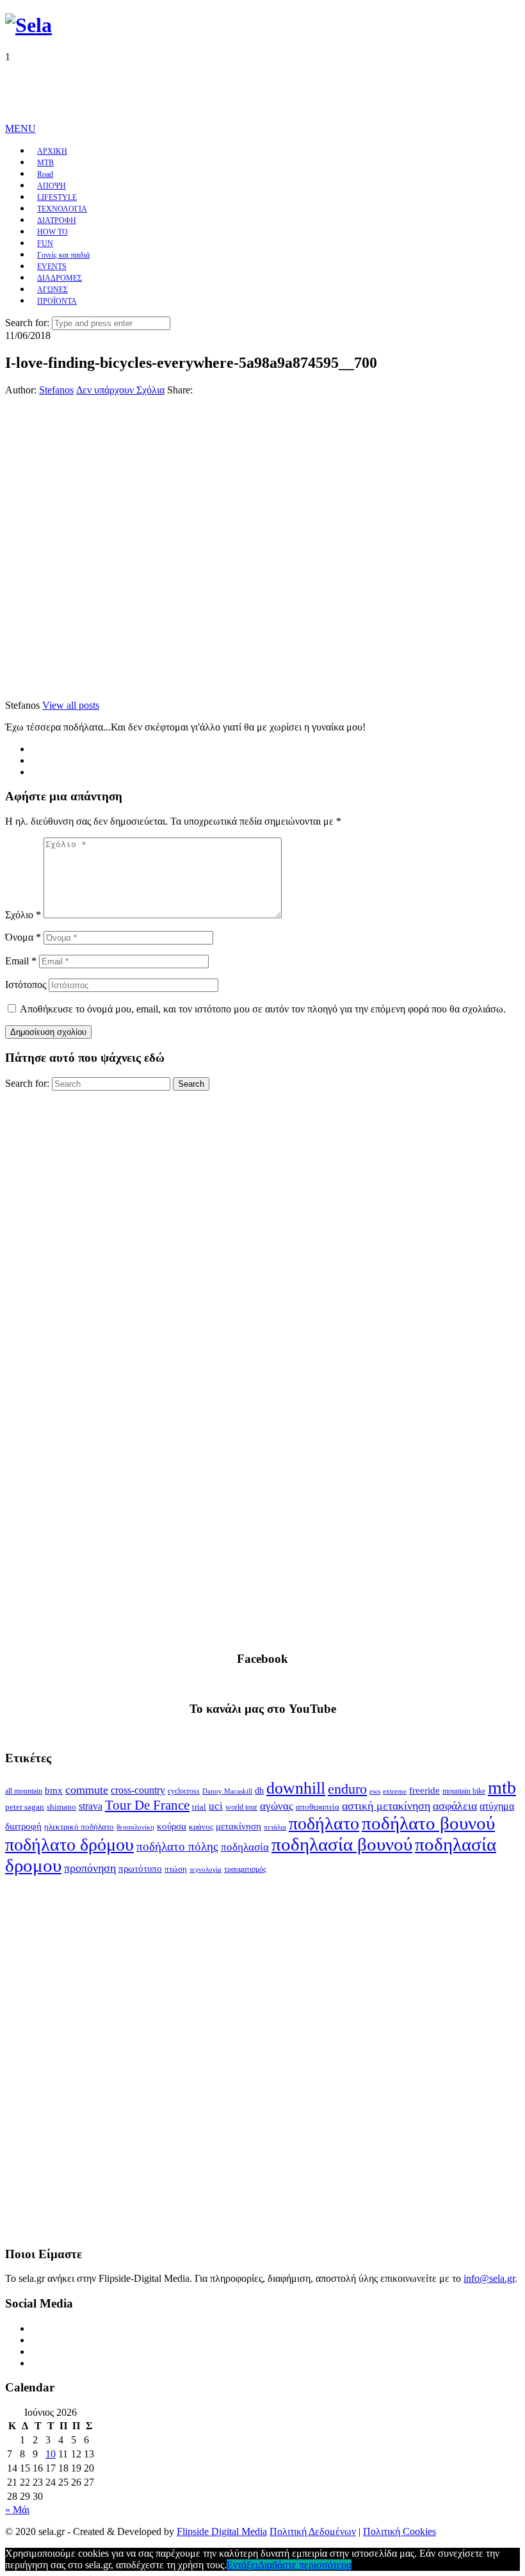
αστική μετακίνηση (386, 1806)
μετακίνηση (238, 1826)
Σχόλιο (23, 915)
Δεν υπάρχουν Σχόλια (120, 390)
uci (216, 1806)
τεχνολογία (206, 1870)
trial (199, 1807)
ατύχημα (497, 1806)
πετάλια (275, 1827)
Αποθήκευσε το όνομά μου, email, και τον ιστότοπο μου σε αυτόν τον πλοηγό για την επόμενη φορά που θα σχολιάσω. (263, 1009)
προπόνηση (90, 1868)
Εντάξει (242, 2565)
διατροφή (23, 1826)
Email (21, 961)
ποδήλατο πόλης (177, 1846)
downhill (296, 1788)
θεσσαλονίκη (135, 1827)
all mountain (24, 1791)
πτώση (176, 1869)
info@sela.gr (489, 2278)
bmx (54, 1790)
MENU (20, 128)
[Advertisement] (238, 92)
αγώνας (277, 1806)
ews (375, 1791)
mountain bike (464, 1791)
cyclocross (184, 1791)
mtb (502, 1788)
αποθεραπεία (318, 1807)
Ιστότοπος (26, 985)
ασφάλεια (455, 1806)
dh (259, 1791)
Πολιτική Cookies (400, 2531)
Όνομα (23, 937)
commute (87, 1790)
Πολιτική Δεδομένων (313, 2531)
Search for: (27, 323)
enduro (347, 1789)
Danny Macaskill (227, 1791)
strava (91, 1806)
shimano (61, 1807)
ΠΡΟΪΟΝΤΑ (57, 301)
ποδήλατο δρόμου (69, 1845)
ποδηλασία (245, 1847)
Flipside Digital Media (222, 2531)
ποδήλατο (324, 1823)
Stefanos (56, 390)
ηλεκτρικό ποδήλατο (79, 1827)
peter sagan (25, 1807)
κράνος (201, 1827)
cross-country (138, 1790)
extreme (395, 1791)
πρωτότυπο (140, 1869)
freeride (424, 1790)
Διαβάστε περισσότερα (305, 2565)
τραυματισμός (245, 1869)
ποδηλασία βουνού (342, 1844)
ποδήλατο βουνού (428, 1823)
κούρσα (172, 1826)
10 (51, 2454)
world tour (241, 1807)
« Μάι (17, 2510)
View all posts (71, 705)
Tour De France (147, 1805)
